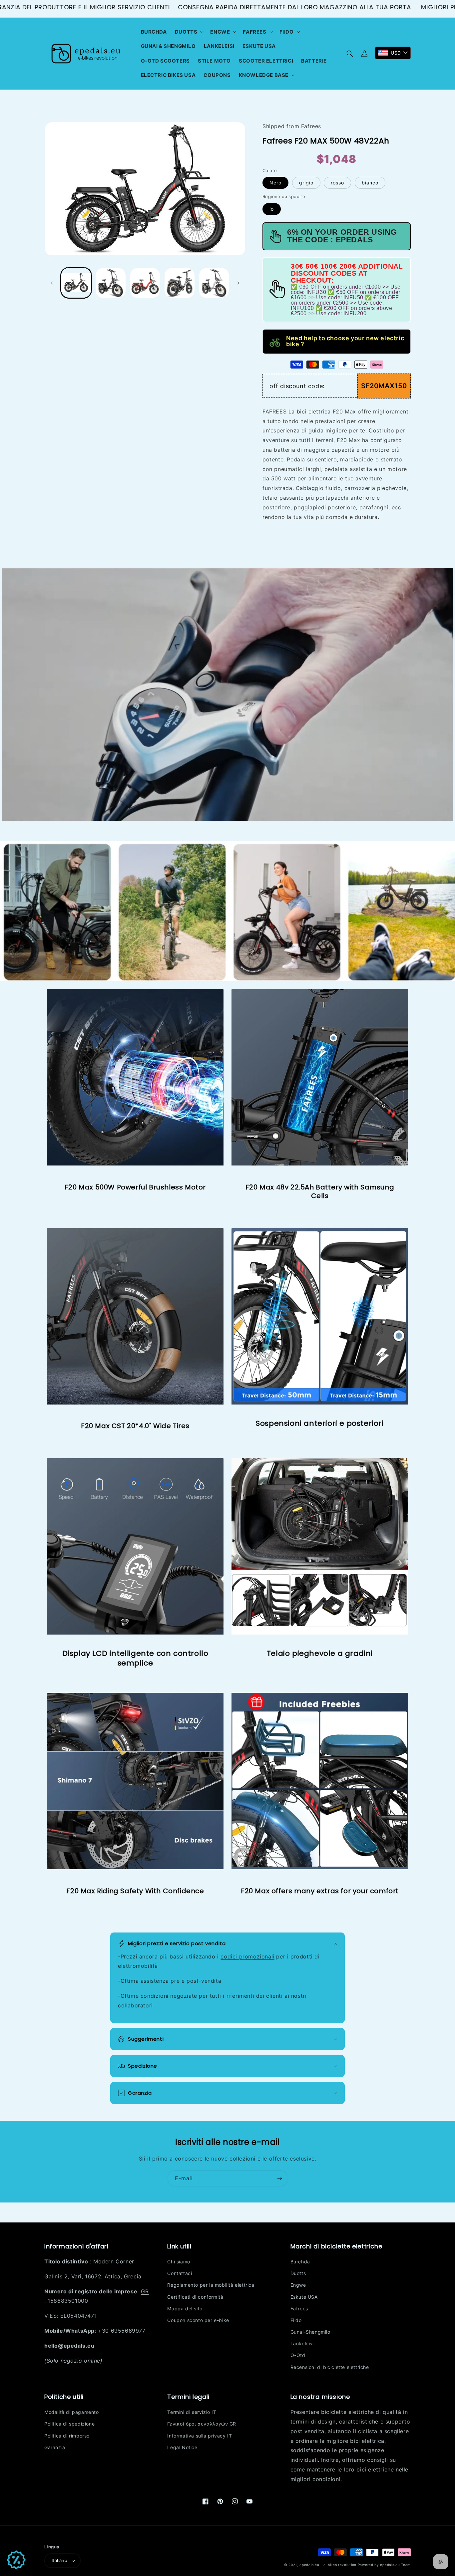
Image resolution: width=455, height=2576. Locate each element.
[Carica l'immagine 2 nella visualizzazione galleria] (110, 283)
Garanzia (55, 2447)
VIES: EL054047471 (70, 2316)
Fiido (296, 2320)
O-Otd (298, 2355)
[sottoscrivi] (279, 2178)
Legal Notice (182, 2447)
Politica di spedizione (69, 2424)
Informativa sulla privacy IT (200, 2436)
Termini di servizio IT (192, 2412)
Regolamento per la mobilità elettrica (211, 2285)
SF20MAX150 (384, 386)
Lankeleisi (302, 2343)
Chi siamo (179, 2262)
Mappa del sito (185, 2309)
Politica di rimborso (67, 2436)
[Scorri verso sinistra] (52, 283)
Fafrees (299, 2309)
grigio (306, 183)
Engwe (298, 2285)
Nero (275, 183)
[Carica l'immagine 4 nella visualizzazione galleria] (179, 283)
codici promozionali (247, 1956)
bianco (370, 183)
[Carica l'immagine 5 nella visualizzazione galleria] (214, 283)
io (272, 209)
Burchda (300, 2262)
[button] (189, 32)
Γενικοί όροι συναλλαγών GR (202, 2424)
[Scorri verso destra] (238, 283)
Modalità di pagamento (72, 2412)
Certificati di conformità (195, 2297)
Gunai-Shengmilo (310, 2332)
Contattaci (180, 2273)
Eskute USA (304, 2297)
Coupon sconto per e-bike (198, 2320)
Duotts (298, 2273)
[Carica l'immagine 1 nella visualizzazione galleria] (76, 283)
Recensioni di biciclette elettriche (330, 2367)
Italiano (59, 2560)
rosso (337, 183)
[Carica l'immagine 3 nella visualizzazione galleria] (145, 283)
